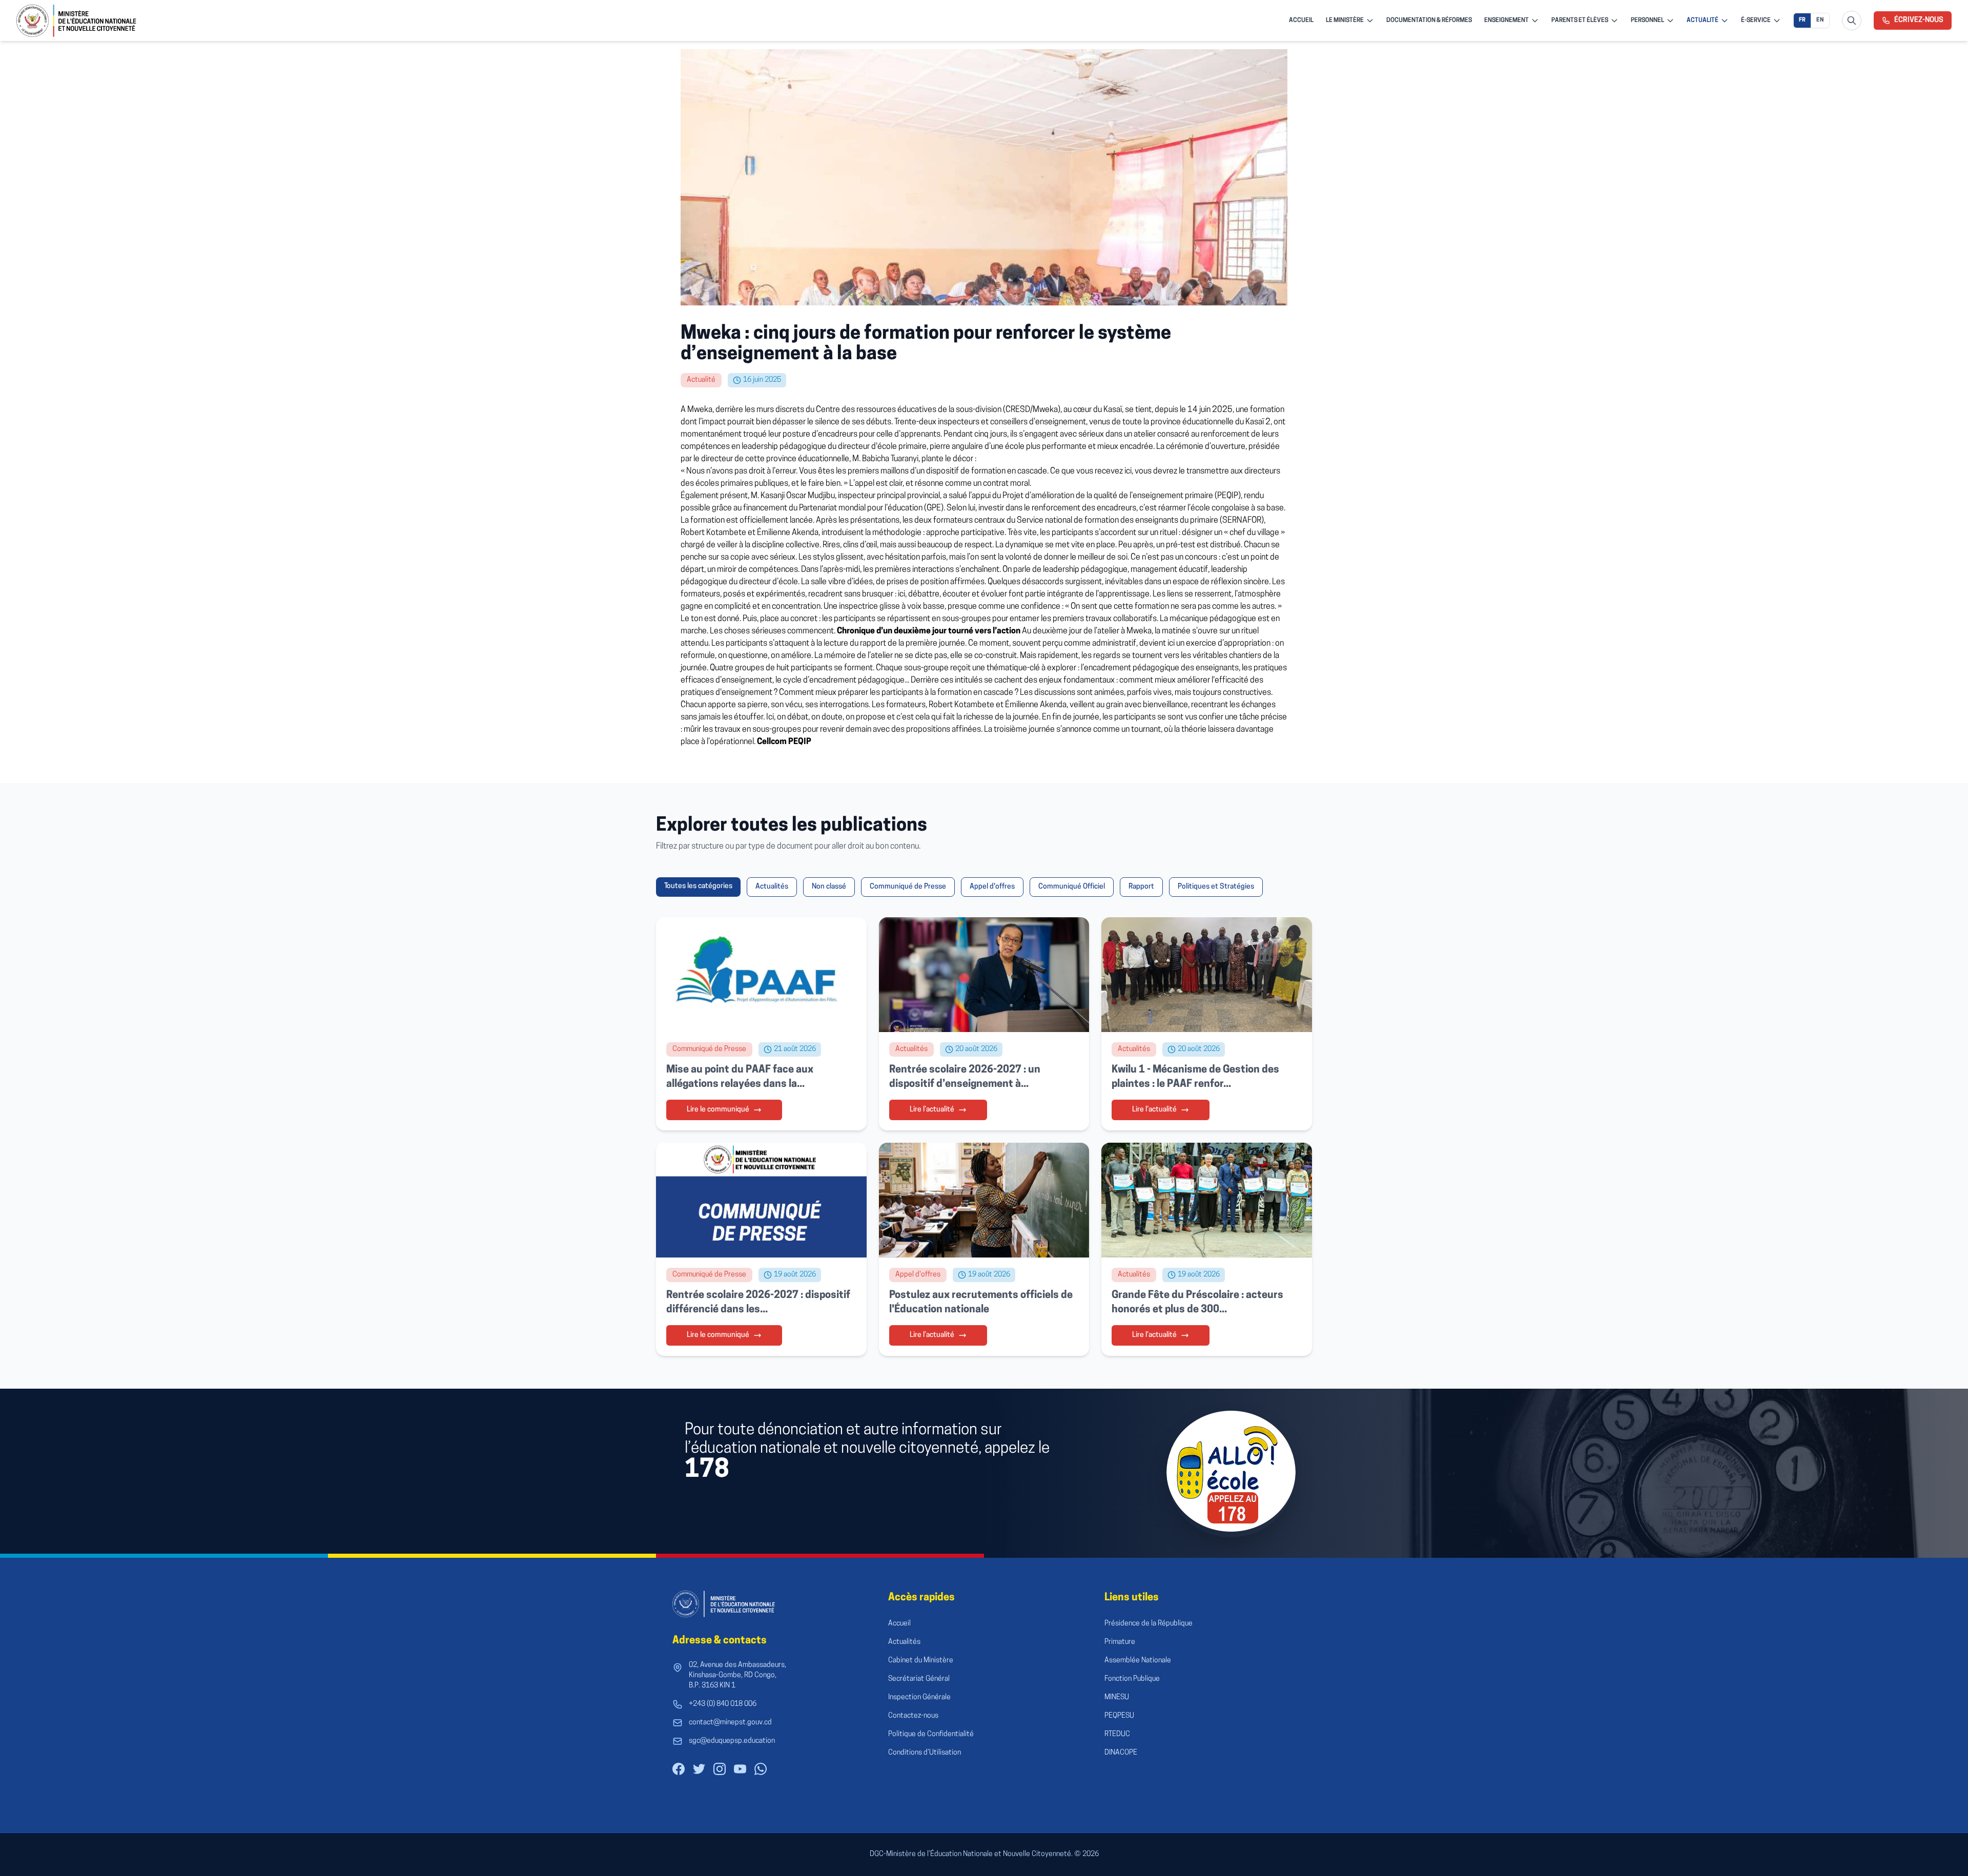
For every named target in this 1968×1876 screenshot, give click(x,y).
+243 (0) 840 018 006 (723, 1704)
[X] (699, 1769)
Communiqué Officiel (1072, 887)
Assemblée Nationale (1138, 1661)
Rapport (1141, 887)
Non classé (829, 887)
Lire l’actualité (932, 1110)
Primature (1120, 1642)
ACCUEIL (1301, 20)
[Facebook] (679, 1769)
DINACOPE (1121, 1753)
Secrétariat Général (919, 1679)
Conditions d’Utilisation (925, 1753)
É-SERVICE (1756, 20)
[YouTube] (740, 1769)
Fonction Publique (1132, 1679)
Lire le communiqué (718, 1110)
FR (1802, 20)
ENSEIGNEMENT (1506, 20)
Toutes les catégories (698, 886)
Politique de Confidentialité (931, 1734)
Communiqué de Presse (908, 887)
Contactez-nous (913, 1716)
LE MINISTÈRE (1345, 20)
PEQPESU (1119, 1716)
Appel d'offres (992, 887)
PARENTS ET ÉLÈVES (1580, 20)
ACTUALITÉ (1703, 20)
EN (1820, 20)
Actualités (772, 887)
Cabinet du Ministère (921, 1661)
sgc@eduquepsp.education (732, 1741)
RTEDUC (1117, 1734)
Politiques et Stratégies (1216, 887)
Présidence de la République (1149, 1624)
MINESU (1117, 1697)
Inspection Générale (919, 1697)
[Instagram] (720, 1769)
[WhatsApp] (761, 1769)
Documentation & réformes (1429, 20)
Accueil (899, 1624)
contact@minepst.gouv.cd (730, 1723)
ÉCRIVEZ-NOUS (1919, 20)
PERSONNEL (1647, 20)
